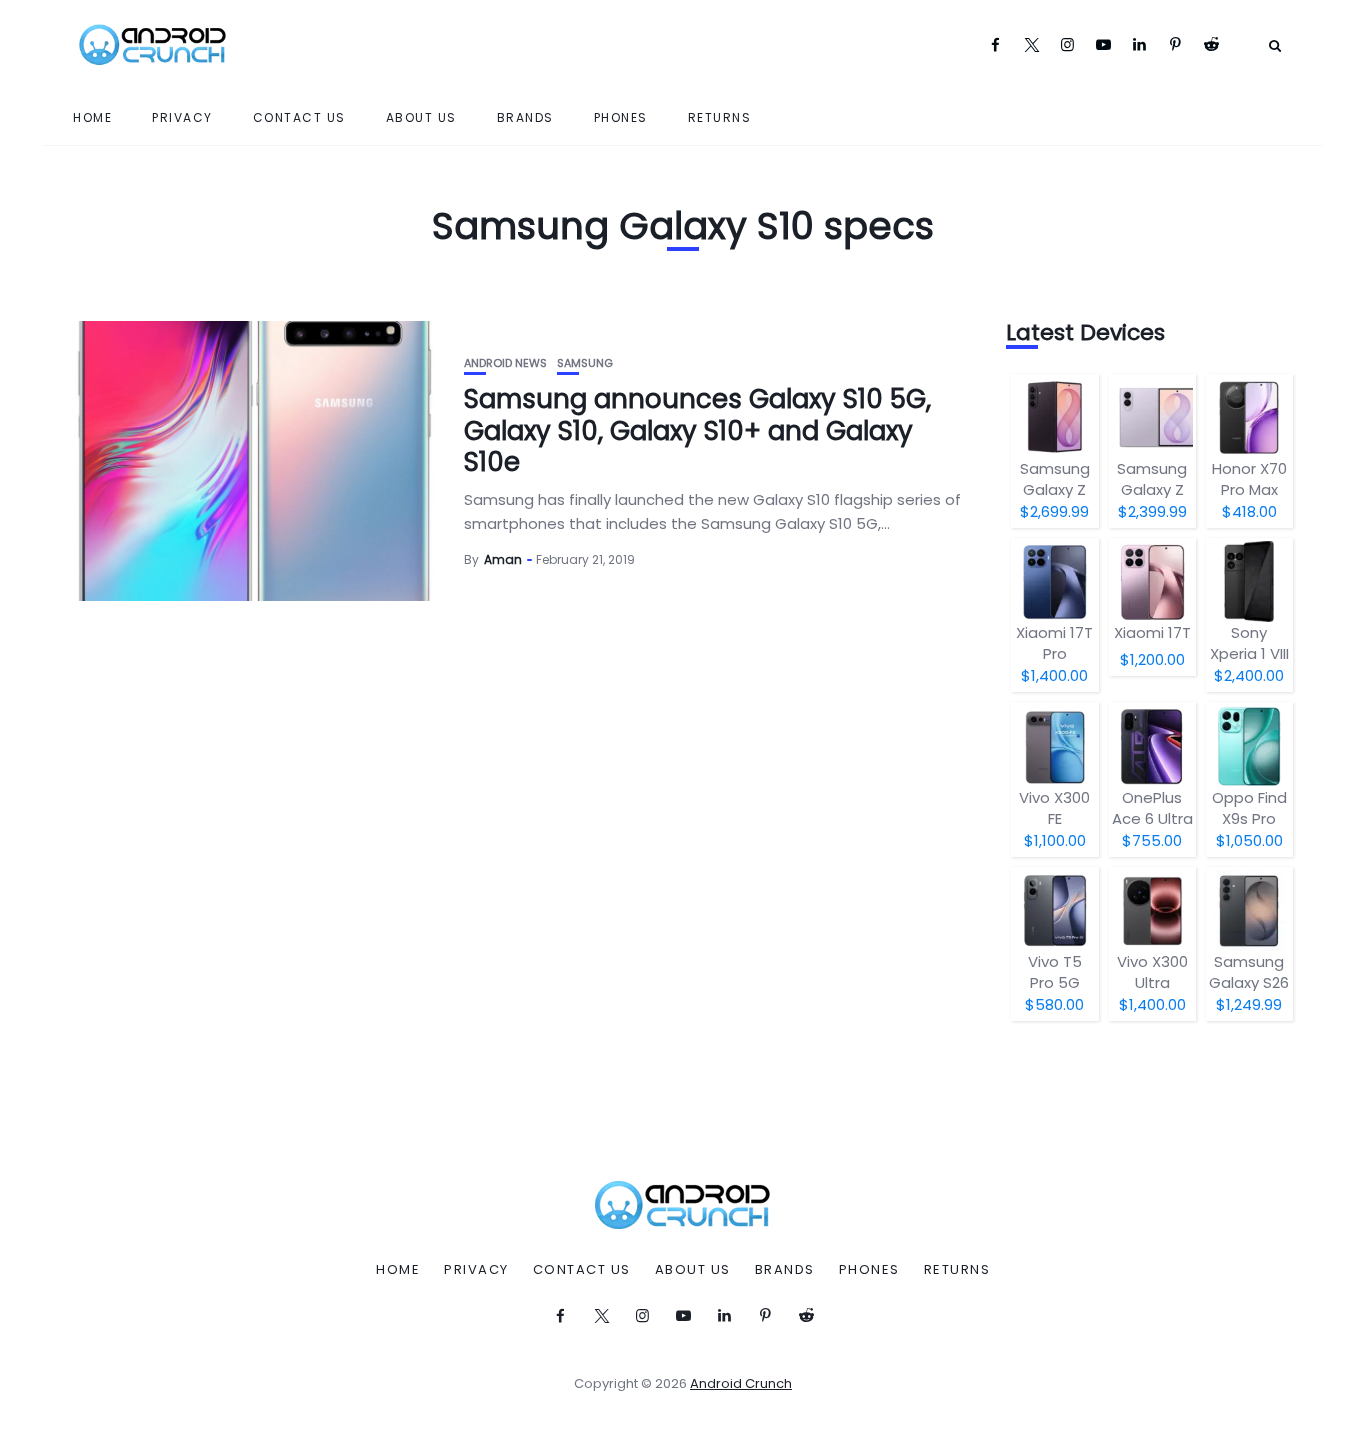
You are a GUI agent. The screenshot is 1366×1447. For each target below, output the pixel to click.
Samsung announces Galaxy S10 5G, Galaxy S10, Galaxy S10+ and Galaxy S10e (697, 430)
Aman (503, 559)
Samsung (585, 363)
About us (421, 117)
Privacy (182, 117)
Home (92, 117)
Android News (505, 363)
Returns (720, 117)
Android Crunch (741, 1383)
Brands (525, 117)
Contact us (299, 117)
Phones (621, 117)
